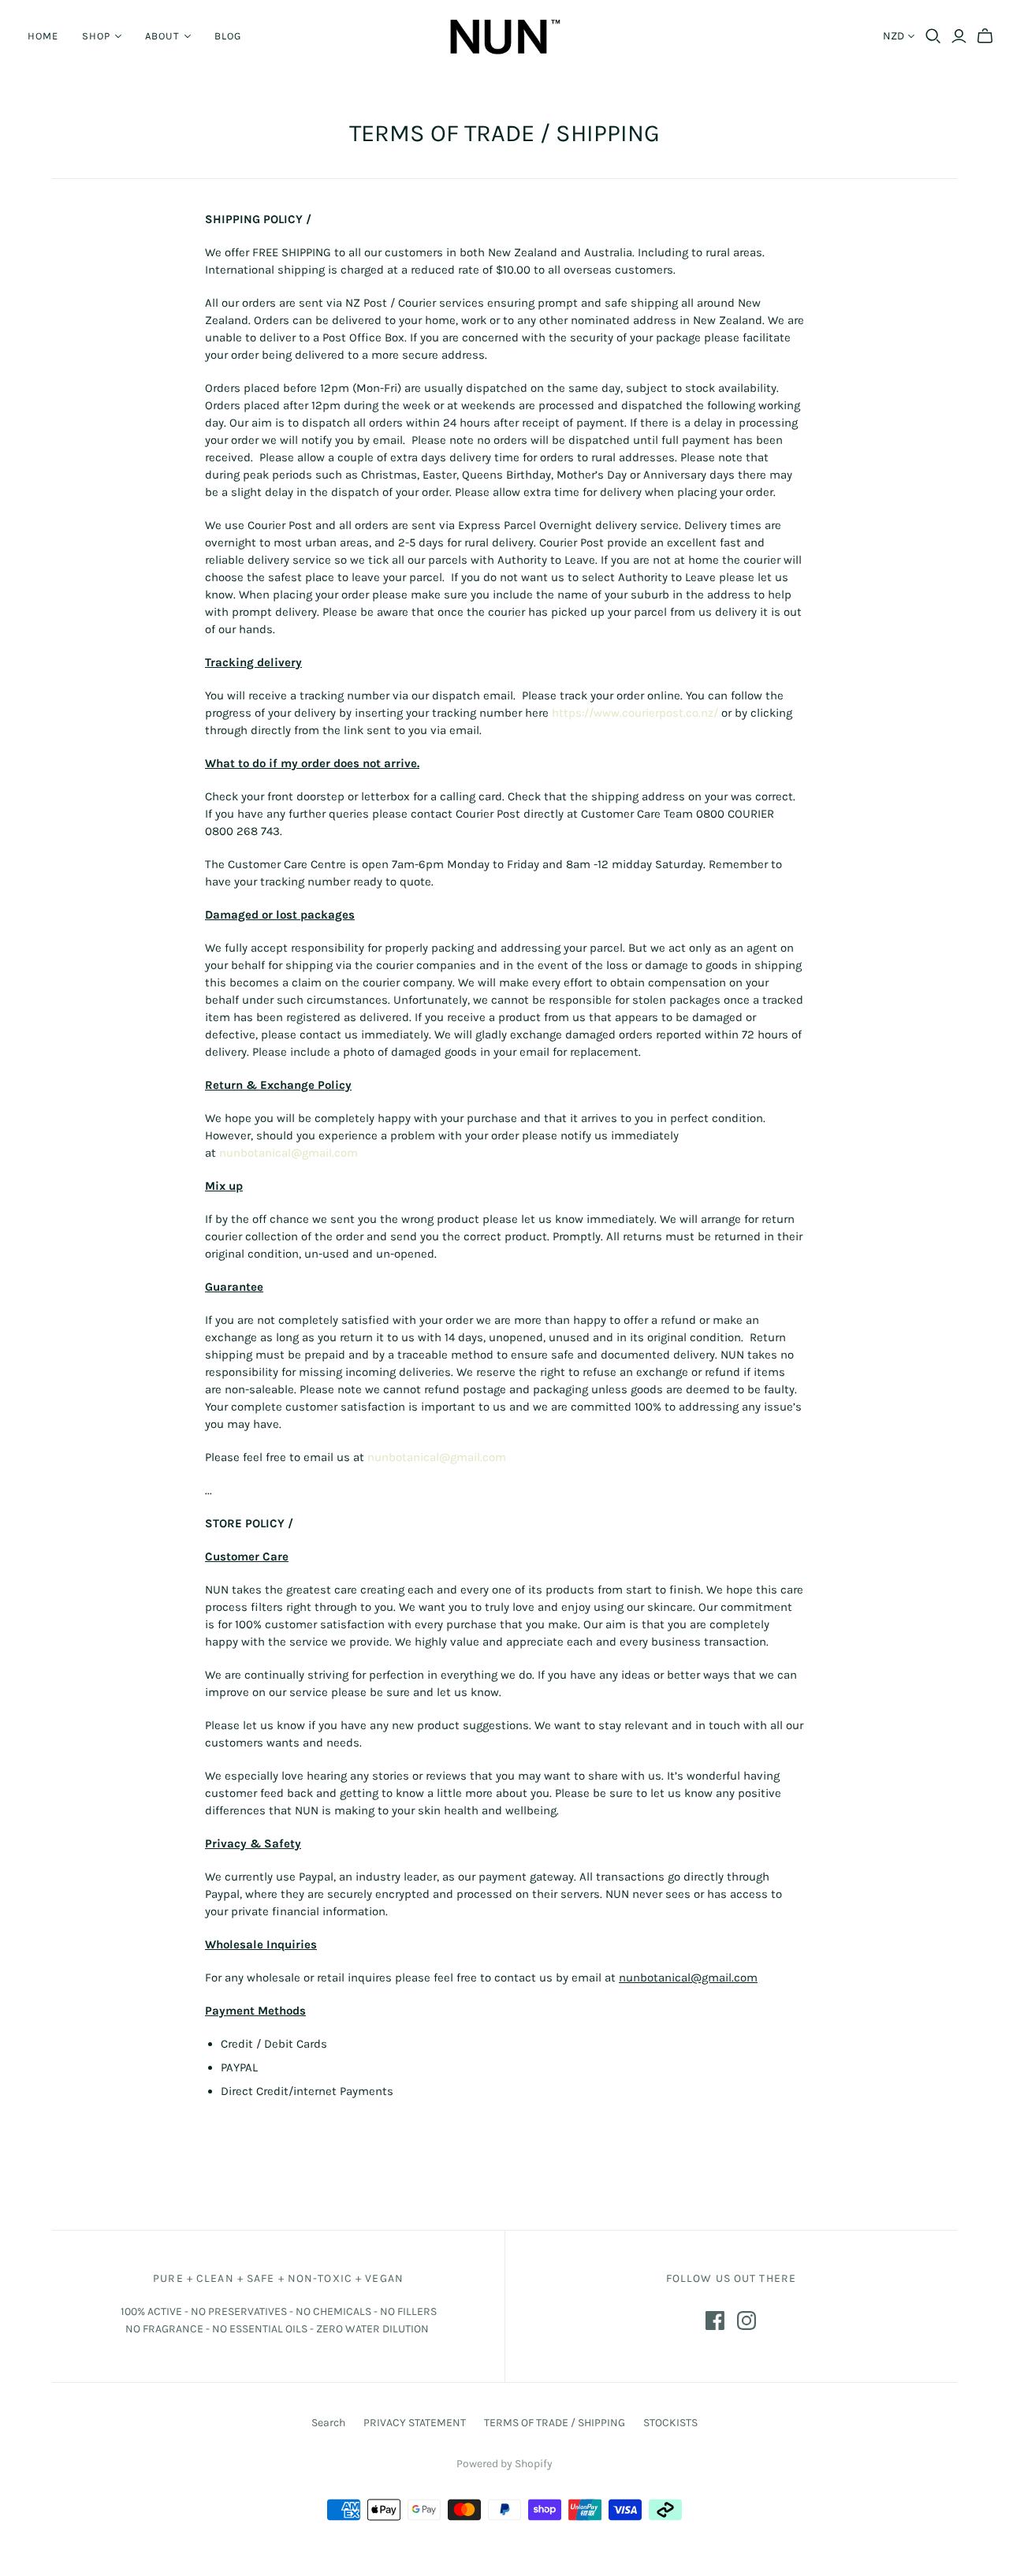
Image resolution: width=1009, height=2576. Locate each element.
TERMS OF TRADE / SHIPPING (555, 2423)
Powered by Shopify (504, 2464)
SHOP (96, 36)
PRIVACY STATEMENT (415, 2423)
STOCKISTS (670, 2423)
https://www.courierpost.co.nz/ (635, 713)
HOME (43, 36)
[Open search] (933, 36)
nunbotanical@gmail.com (289, 1153)
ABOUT (162, 36)
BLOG (228, 36)
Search (328, 2423)
